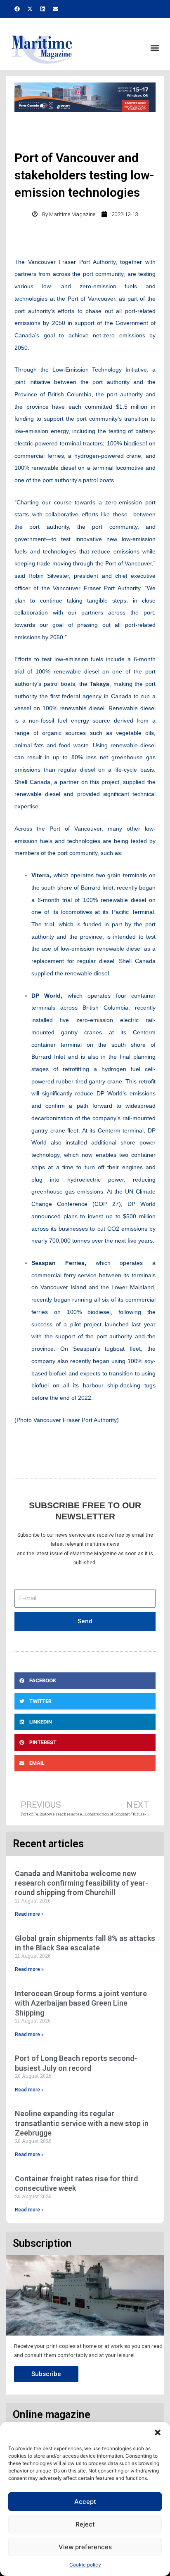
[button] (158, 2432)
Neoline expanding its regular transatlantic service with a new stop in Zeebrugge (82, 2123)
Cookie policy (85, 2565)
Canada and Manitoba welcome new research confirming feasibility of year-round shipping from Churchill (81, 1883)
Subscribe (46, 2374)
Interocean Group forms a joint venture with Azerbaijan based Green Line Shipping (81, 2003)
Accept (85, 2502)
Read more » (29, 1914)
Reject (85, 2524)
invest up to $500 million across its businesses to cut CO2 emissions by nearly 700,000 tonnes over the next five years (93, 1229)
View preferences (85, 2547)
